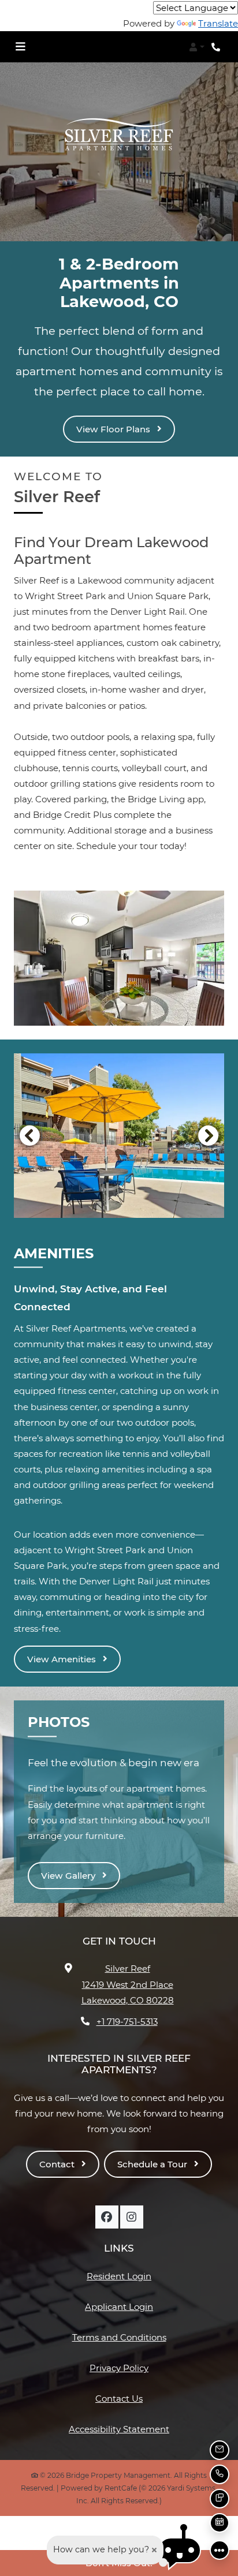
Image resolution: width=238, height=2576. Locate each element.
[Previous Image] (29, 1135)
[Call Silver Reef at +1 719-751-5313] (217, 47)
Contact (58, 2164)
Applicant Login (119, 2306)
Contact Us (119, 2399)
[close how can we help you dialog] (154, 2550)
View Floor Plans (114, 429)
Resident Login (119, 2276)
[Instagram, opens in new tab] (132, 2217)
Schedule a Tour (153, 2164)
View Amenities (63, 1659)
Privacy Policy (119, 2368)
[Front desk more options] (220, 2550)
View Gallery (69, 1876)
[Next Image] (209, 1135)
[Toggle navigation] (20, 47)
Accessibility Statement (119, 2429)
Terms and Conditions (119, 2337)
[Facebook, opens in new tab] (107, 2217)
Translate (218, 23)
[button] (197, 47)
